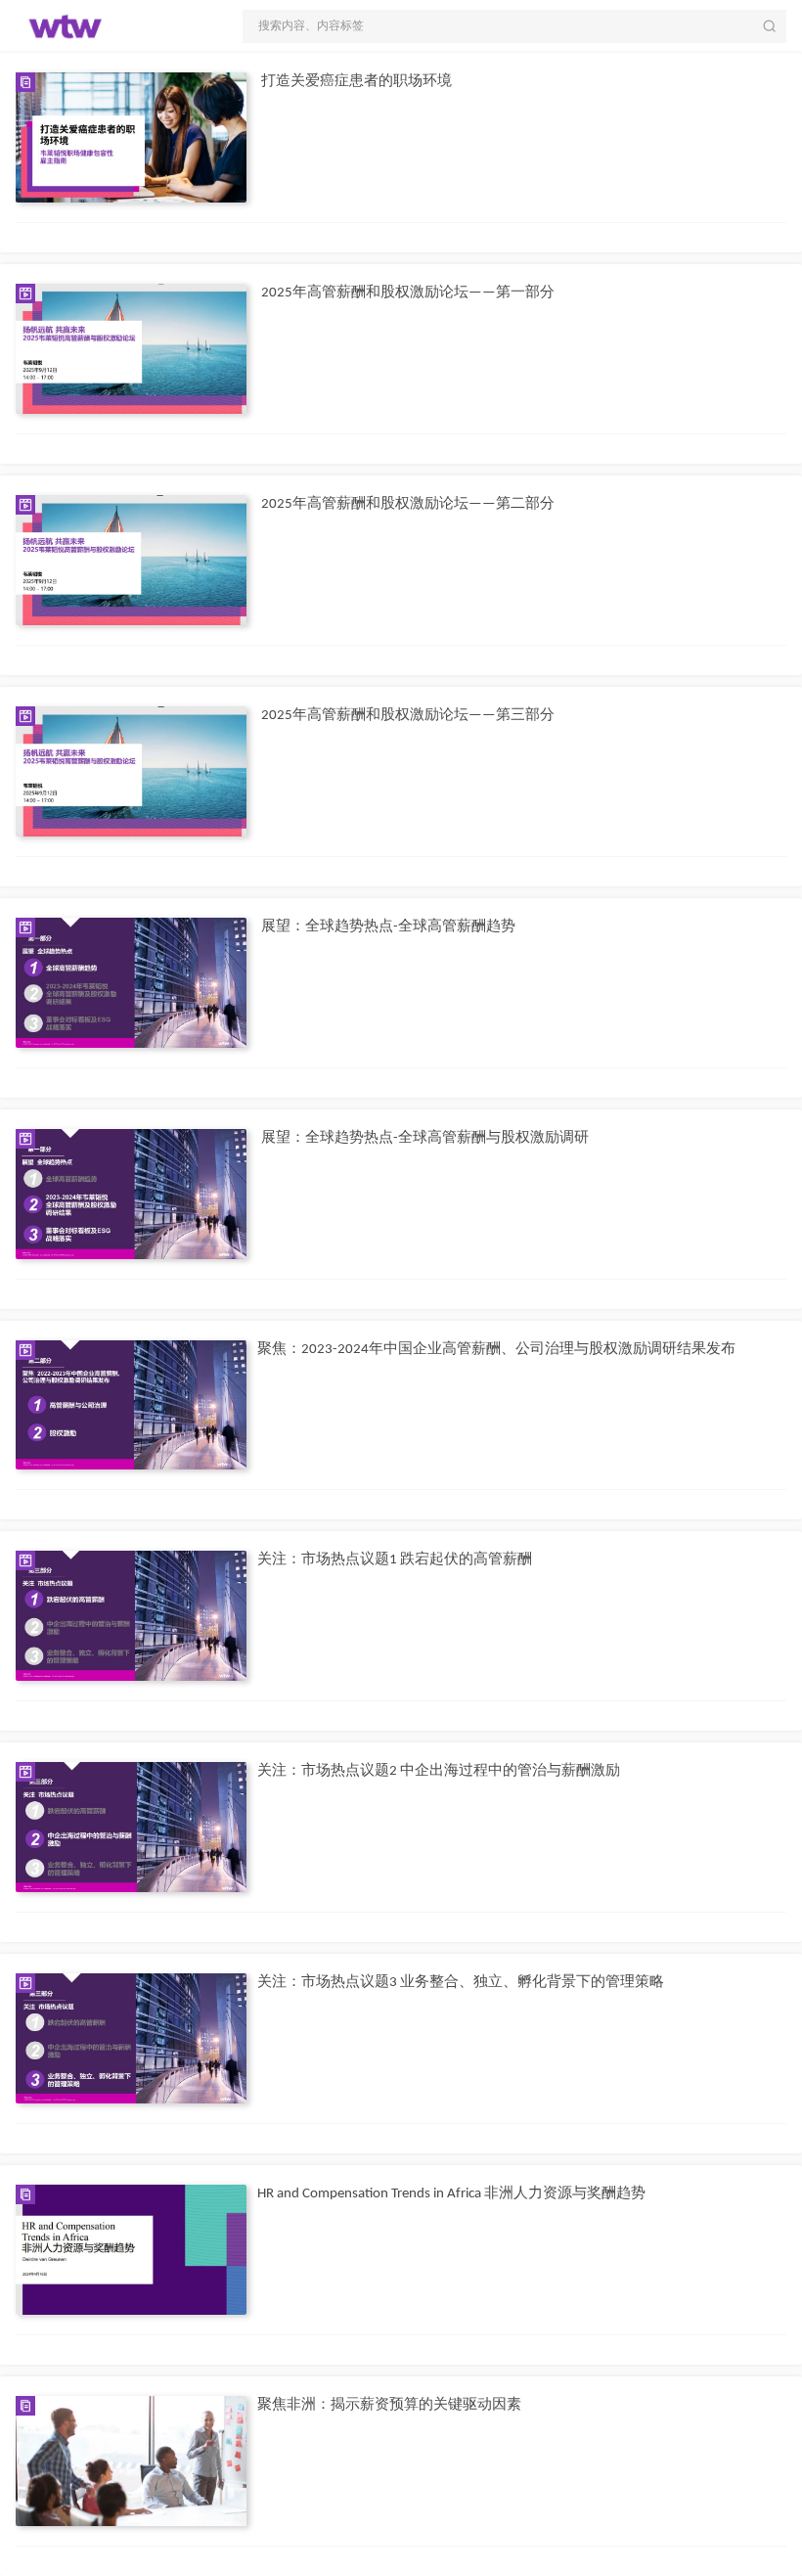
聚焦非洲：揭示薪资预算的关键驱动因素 (389, 2405)
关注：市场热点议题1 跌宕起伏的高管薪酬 (395, 1560)
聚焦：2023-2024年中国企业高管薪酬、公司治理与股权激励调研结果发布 (496, 1350)
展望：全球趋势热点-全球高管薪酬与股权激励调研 (425, 1138)
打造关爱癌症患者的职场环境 (356, 82)
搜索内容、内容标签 (311, 26)
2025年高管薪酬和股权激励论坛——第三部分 (408, 716)
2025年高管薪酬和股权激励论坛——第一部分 (408, 293)
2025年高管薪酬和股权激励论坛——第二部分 (408, 504)
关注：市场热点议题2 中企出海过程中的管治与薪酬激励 (439, 1771)
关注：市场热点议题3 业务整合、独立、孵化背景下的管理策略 (461, 1983)
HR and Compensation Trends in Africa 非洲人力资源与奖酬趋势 (451, 2194)
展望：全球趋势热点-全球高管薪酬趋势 (388, 927)
